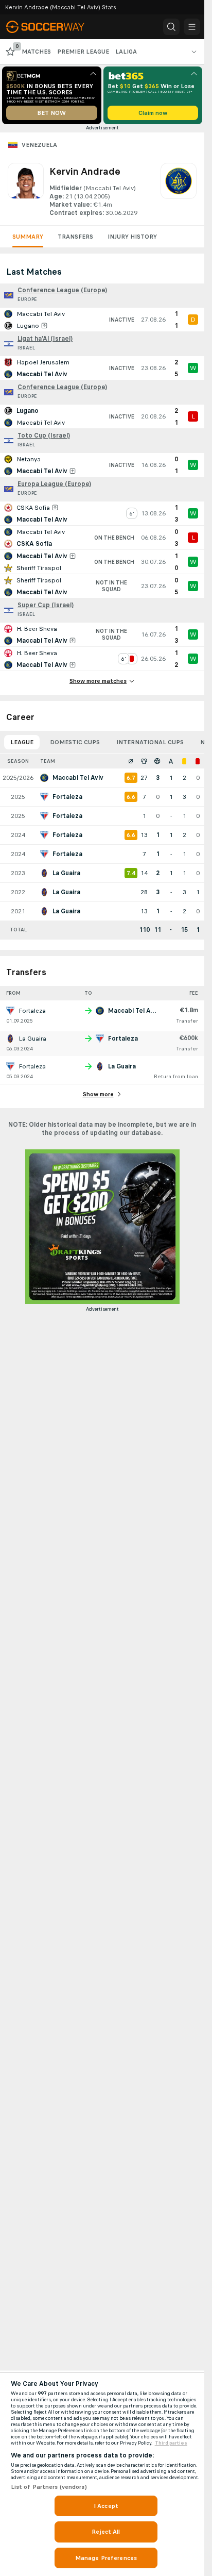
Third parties (171, 2443)
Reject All (106, 2532)
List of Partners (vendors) (49, 2487)
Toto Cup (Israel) (44, 436)
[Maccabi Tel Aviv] (179, 190)
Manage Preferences (106, 2558)
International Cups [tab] (150, 742)
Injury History (132, 237)
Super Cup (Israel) (46, 605)
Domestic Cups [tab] (75, 742)
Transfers (75, 237)
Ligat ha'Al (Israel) (45, 339)
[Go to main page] (52, 27)
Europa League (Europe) (54, 484)
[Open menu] (192, 27)
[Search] (171, 27)
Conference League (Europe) (62, 290)
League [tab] (22, 742)
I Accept (106, 2506)
